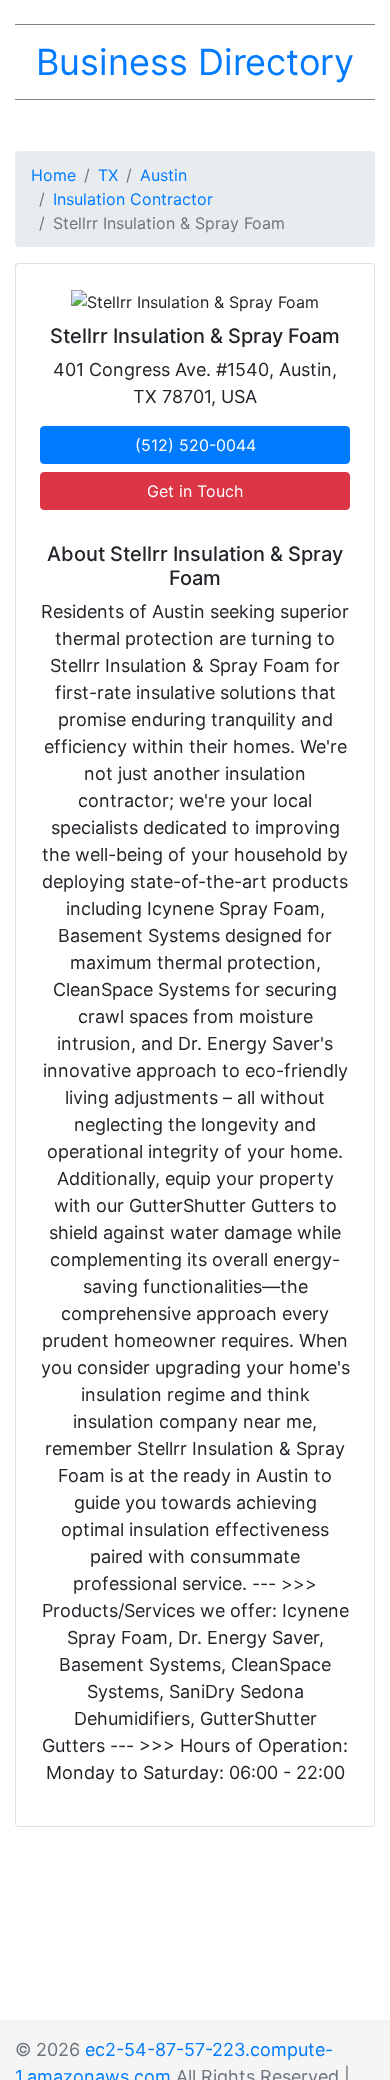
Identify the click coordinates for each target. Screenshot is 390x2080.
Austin (163, 175)
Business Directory (195, 62)
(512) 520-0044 (195, 445)
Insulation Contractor (133, 199)
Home (53, 175)
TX (108, 175)
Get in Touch (195, 491)
